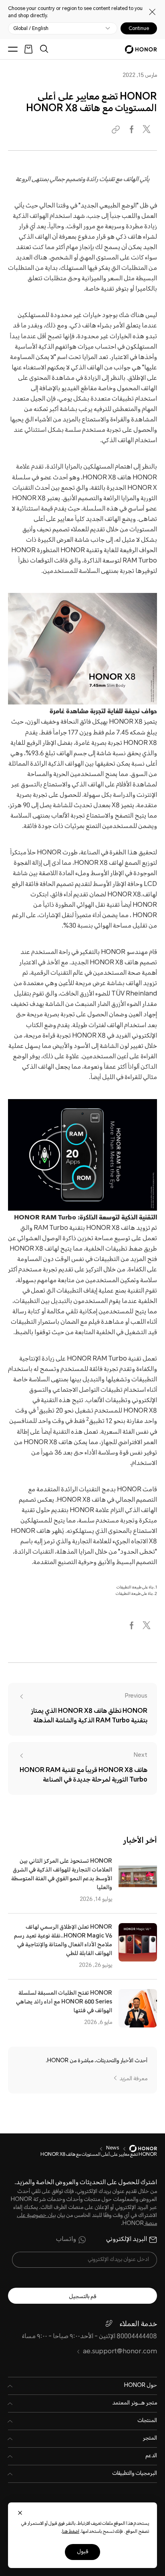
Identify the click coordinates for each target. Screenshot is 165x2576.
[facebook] (132, 130)
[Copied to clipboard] (117, 130)
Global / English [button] (31, 28)
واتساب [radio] (66, 2240)
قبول (82, 2552)
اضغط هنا (71, 2532)
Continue (139, 28)
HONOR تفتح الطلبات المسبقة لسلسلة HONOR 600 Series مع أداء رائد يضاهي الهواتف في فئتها (64, 2002)
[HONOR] (138, 2149)
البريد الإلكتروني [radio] (127, 2240)
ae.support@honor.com (120, 2352)
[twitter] (147, 130)
